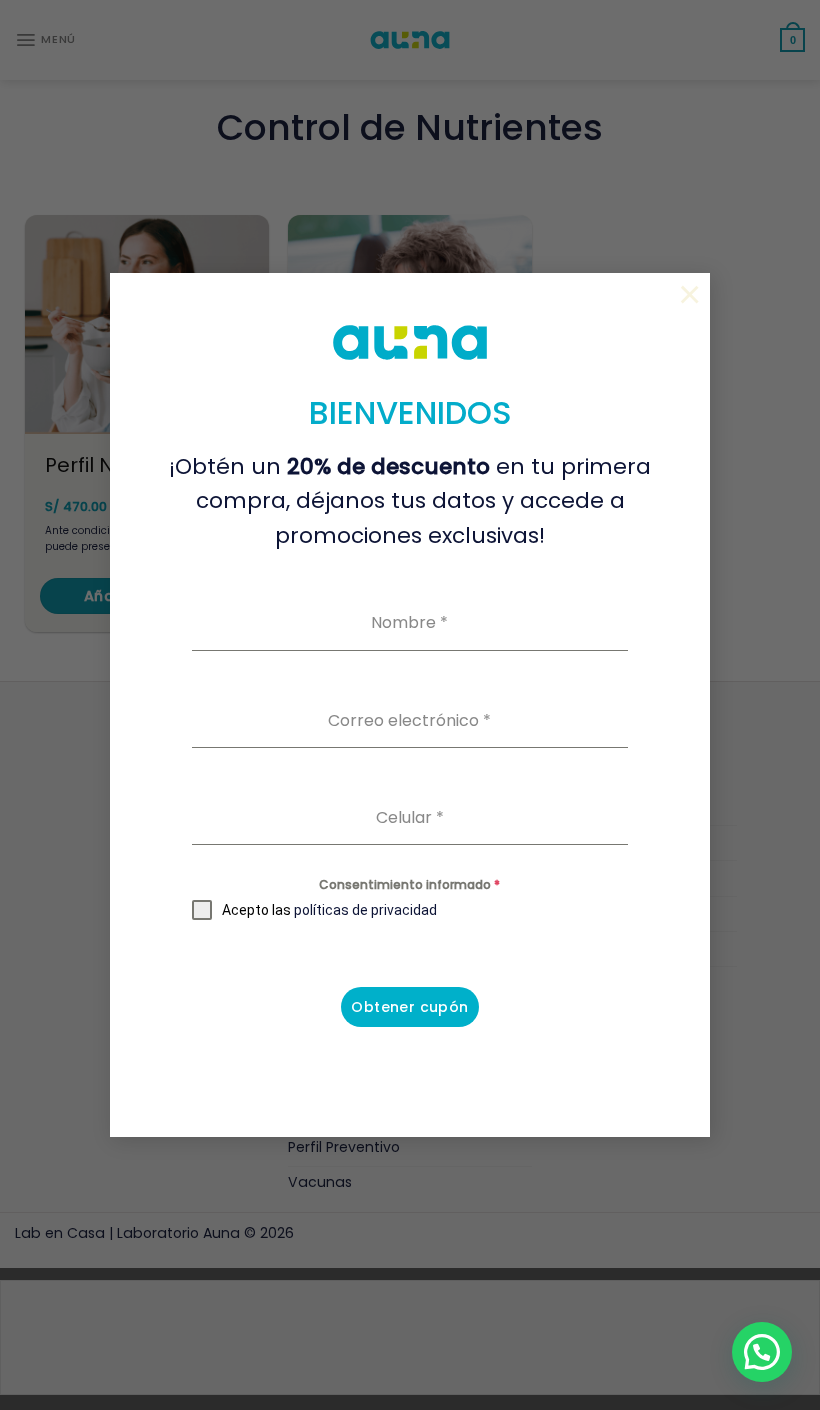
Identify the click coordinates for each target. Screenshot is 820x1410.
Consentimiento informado (409, 884)
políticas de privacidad (365, 910)
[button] (762, 1352)
